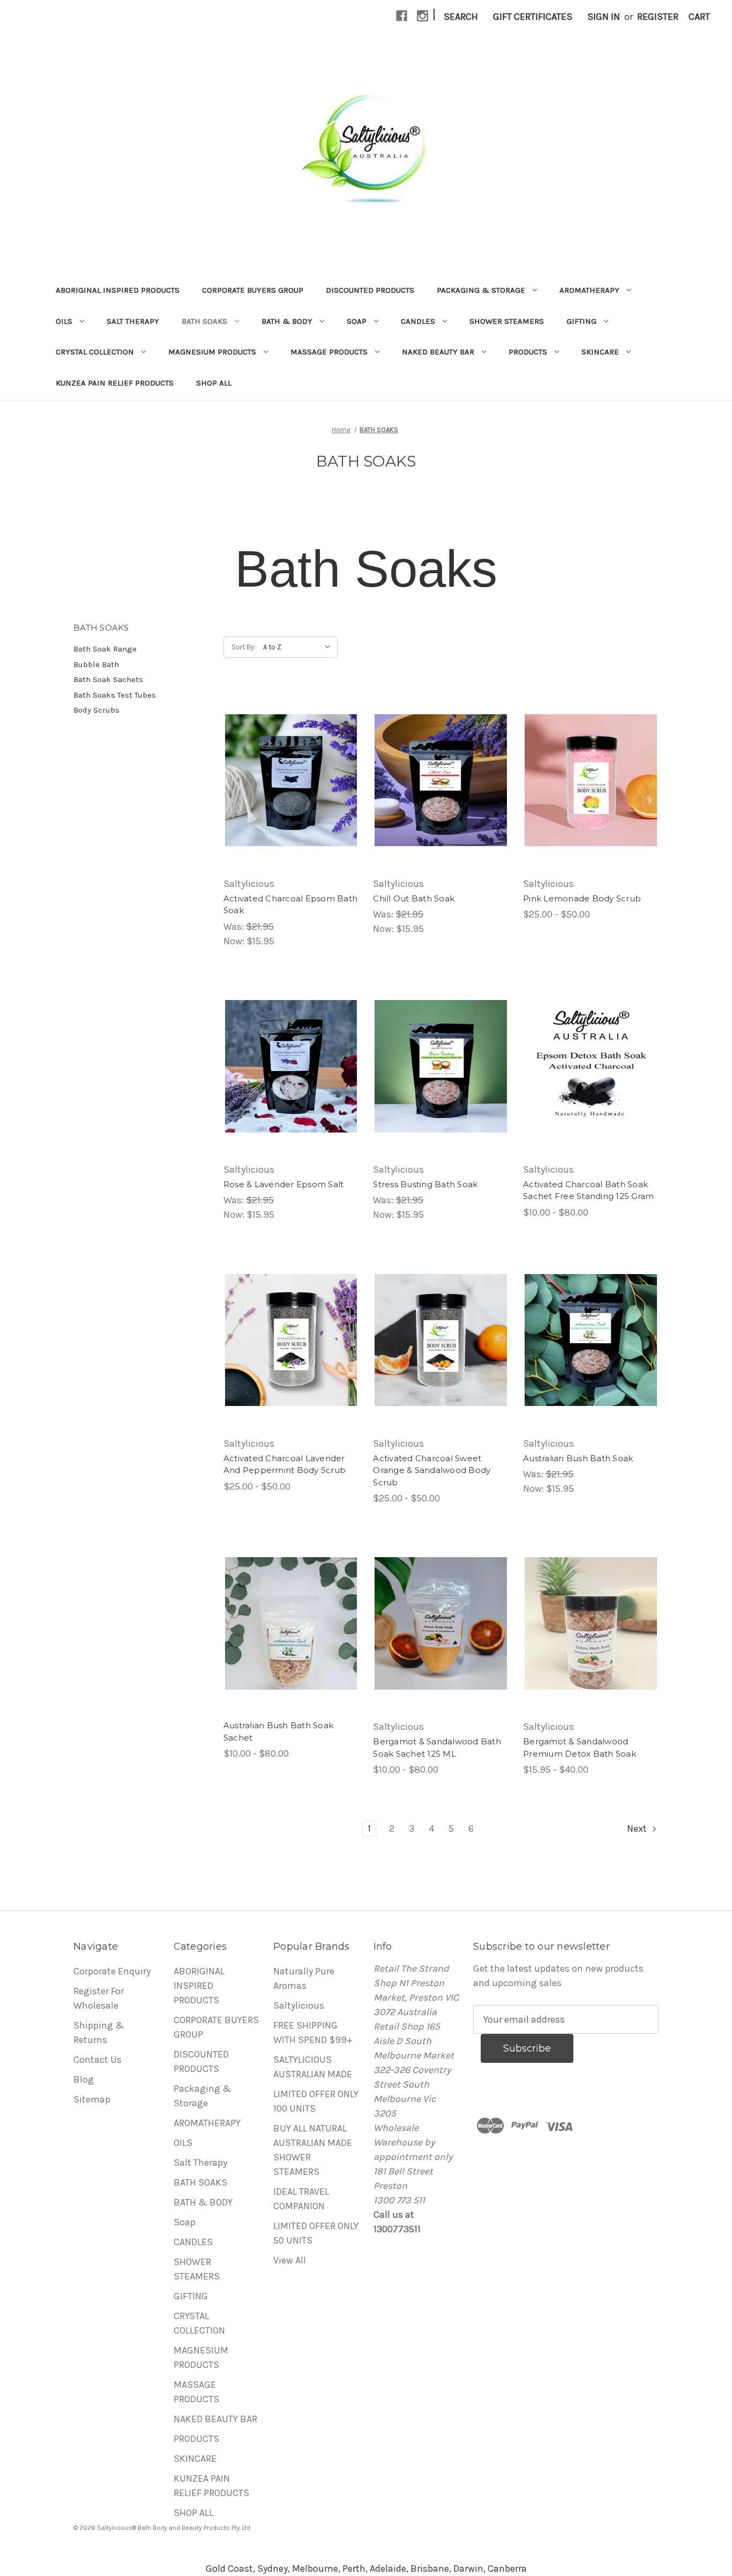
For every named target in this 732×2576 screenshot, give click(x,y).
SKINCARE (600, 352)
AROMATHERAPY (589, 290)
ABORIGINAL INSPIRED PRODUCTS (118, 290)
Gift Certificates (533, 17)
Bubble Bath (96, 664)
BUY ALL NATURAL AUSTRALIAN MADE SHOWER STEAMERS (313, 2150)
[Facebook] (402, 16)
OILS (64, 321)
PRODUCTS (528, 352)
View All (290, 2260)
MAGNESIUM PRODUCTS (212, 352)
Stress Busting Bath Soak (425, 1184)
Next (638, 1829)
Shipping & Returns (99, 2033)
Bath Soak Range (105, 649)
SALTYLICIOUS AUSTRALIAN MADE (313, 2067)
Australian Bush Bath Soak (578, 1458)
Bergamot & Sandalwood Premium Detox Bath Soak (580, 1748)
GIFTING (581, 321)
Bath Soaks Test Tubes (115, 695)
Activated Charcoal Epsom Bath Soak (290, 905)
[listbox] (299, 647)
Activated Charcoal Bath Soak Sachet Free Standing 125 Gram (588, 1190)
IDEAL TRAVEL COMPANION (301, 2199)
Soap (357, 321)
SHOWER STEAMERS (507, 321)
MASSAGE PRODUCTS (329, 352)
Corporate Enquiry (112, 1971)
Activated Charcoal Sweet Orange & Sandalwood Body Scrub (432, 1470)
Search (461, 17)
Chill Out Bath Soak (414, 898)
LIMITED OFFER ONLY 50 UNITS (316, 2233)
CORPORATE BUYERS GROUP (253, 290)
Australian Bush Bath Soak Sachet (278, 1731)
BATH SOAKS (204, 321)
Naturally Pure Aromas (304, 1978)
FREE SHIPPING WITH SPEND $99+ (313, 2033)
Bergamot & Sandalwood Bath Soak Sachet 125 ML (437, 1748)
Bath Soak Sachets (108, 679)
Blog (84, 2079)
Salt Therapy (133, 321)
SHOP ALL (214, 383)
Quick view (291, 780)
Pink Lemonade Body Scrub (582, 898)
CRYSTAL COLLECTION (95, 352)
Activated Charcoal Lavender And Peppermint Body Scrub (285, 1464)
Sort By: (244, 647)
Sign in (604, 17)
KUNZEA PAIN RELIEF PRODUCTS (115, 383)
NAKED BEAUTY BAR (438, 352)
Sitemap (92, 2099)
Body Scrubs (96, 710)
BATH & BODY (287, 321)
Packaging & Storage (481, 290)
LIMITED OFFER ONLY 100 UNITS (316, 2101)
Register (658, 17)
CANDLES (418, 321)
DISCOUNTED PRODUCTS (370, 290)
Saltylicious (299, 2005)
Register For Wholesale (99, 1998)
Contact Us (98, 2060)
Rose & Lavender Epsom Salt (284, 1184)
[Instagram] (423, 16)
